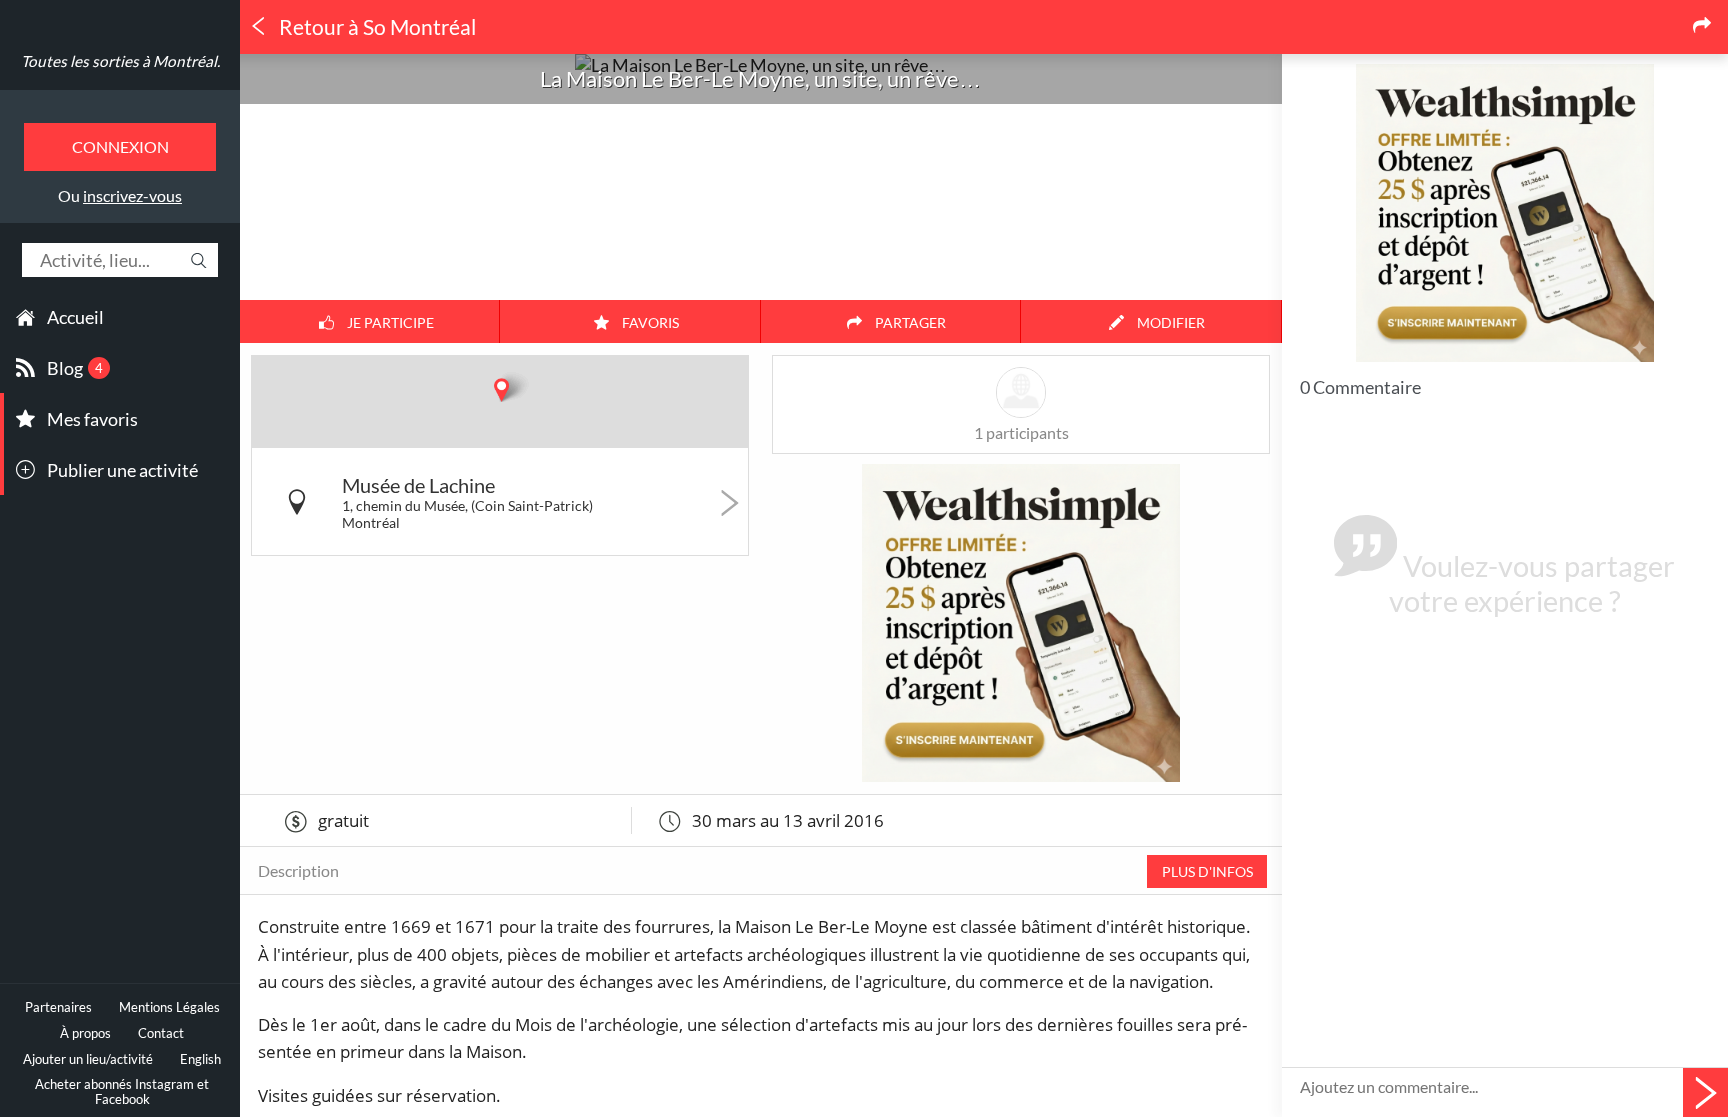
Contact (161, 1033)
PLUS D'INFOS (1207, 871)
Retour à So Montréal (375, 27)
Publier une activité (122, 470)
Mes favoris (92, 419)
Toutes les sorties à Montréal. (120, 61)
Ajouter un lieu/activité (88, 1059)
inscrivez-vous (132, 195)
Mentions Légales (169, 1007)
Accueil (75, 317)
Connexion (120, 146)
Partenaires (58, 1007)
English (200, 1059)
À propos (85, 1033)
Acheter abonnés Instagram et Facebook (122, 1092)
